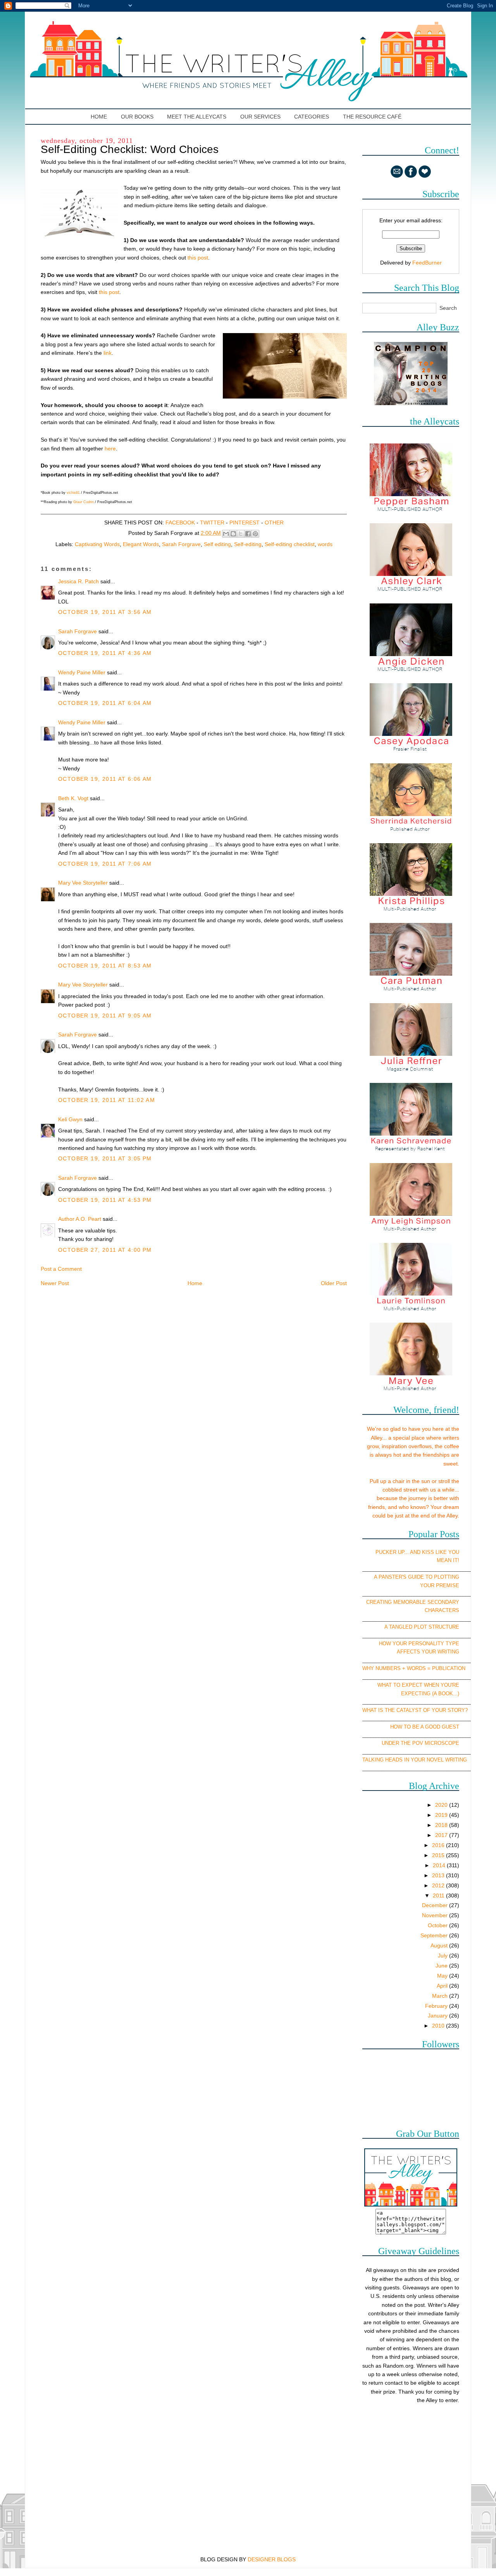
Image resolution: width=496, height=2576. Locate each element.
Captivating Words (97, 544)
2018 (442, 1825)
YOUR (427, 1585)
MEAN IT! (448, 1560)
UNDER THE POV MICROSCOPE (420, 1743)
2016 (439, 1845)
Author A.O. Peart (80, 1219)
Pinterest (245, 522)
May (443, 1976)
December (436, 1905)
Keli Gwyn (70, 1119)
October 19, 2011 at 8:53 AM (105, 966)
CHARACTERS (442, 1610)
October (438, 1925)
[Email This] (226, 534)
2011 (439, 1895)
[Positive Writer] (411, 403)
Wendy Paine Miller (82, 672)
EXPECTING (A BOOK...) (430, 1694)
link (108, 353)
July (443, 1956)
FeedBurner (427, 263)
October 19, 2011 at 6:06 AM (105, 779)
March (441, 1996)
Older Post (334, 1283)
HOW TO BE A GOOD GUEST (425, 1727)
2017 (442, 1835)
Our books (137, 117)
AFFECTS (408, 1652)
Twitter (212, 522)
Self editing (217, 544)
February (437, 2006)
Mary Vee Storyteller (83, 883)
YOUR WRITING (440, 1652)
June (442, 1966)
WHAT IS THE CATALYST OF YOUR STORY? (415, 1710)
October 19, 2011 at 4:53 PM (105, 1200)
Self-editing (248, 544)
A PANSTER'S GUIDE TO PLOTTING (417, 1577)
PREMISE (448, 1585)
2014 (440, 1865)
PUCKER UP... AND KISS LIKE (411, 1552)
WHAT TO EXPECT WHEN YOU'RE (418, 1685)
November (436, 1915)
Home (100, 117)
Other (274, 522)
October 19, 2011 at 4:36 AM (105, 653)
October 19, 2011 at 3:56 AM (105, 612)
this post (198, 258)
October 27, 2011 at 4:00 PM (105, 1250)
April (443, 1986)
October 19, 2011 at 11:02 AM (107, 1100)
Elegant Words (141, 544)
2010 (439, 2026)
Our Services (260, 117)
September (435, 1935)
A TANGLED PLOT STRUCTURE (422, 1627)
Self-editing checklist (290, 544)
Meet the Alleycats (197, 117)
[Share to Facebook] (248, 534)
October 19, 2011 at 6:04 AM (105, 703)
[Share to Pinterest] (255, 534)
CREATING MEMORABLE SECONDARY (413, 1602)
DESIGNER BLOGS (272, 2559)
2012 (439, 1885)
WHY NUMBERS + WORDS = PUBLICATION (414, 1668)
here (110, 449)
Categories (312, 117)
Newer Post (55, 1283)
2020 (442, 1805)
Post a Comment (61, 1269)
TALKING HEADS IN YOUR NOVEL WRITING (415, 1760)
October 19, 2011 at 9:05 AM (105, 1016)
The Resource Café (372, 117)
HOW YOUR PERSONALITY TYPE (419, 1644)
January (438, 2016)
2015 (439, 1855)
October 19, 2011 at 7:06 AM (105, 864)
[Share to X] (241, 534)
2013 (439, 1875)
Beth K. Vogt (73, 798)
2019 (442, 1815)
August (440, 1945)
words (325, 544)
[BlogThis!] (233, 534)
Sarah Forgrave (181, 544)
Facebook (180, 522)
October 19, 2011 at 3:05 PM (105, 1158)
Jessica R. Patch (78, 581)
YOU (454, 1552)
